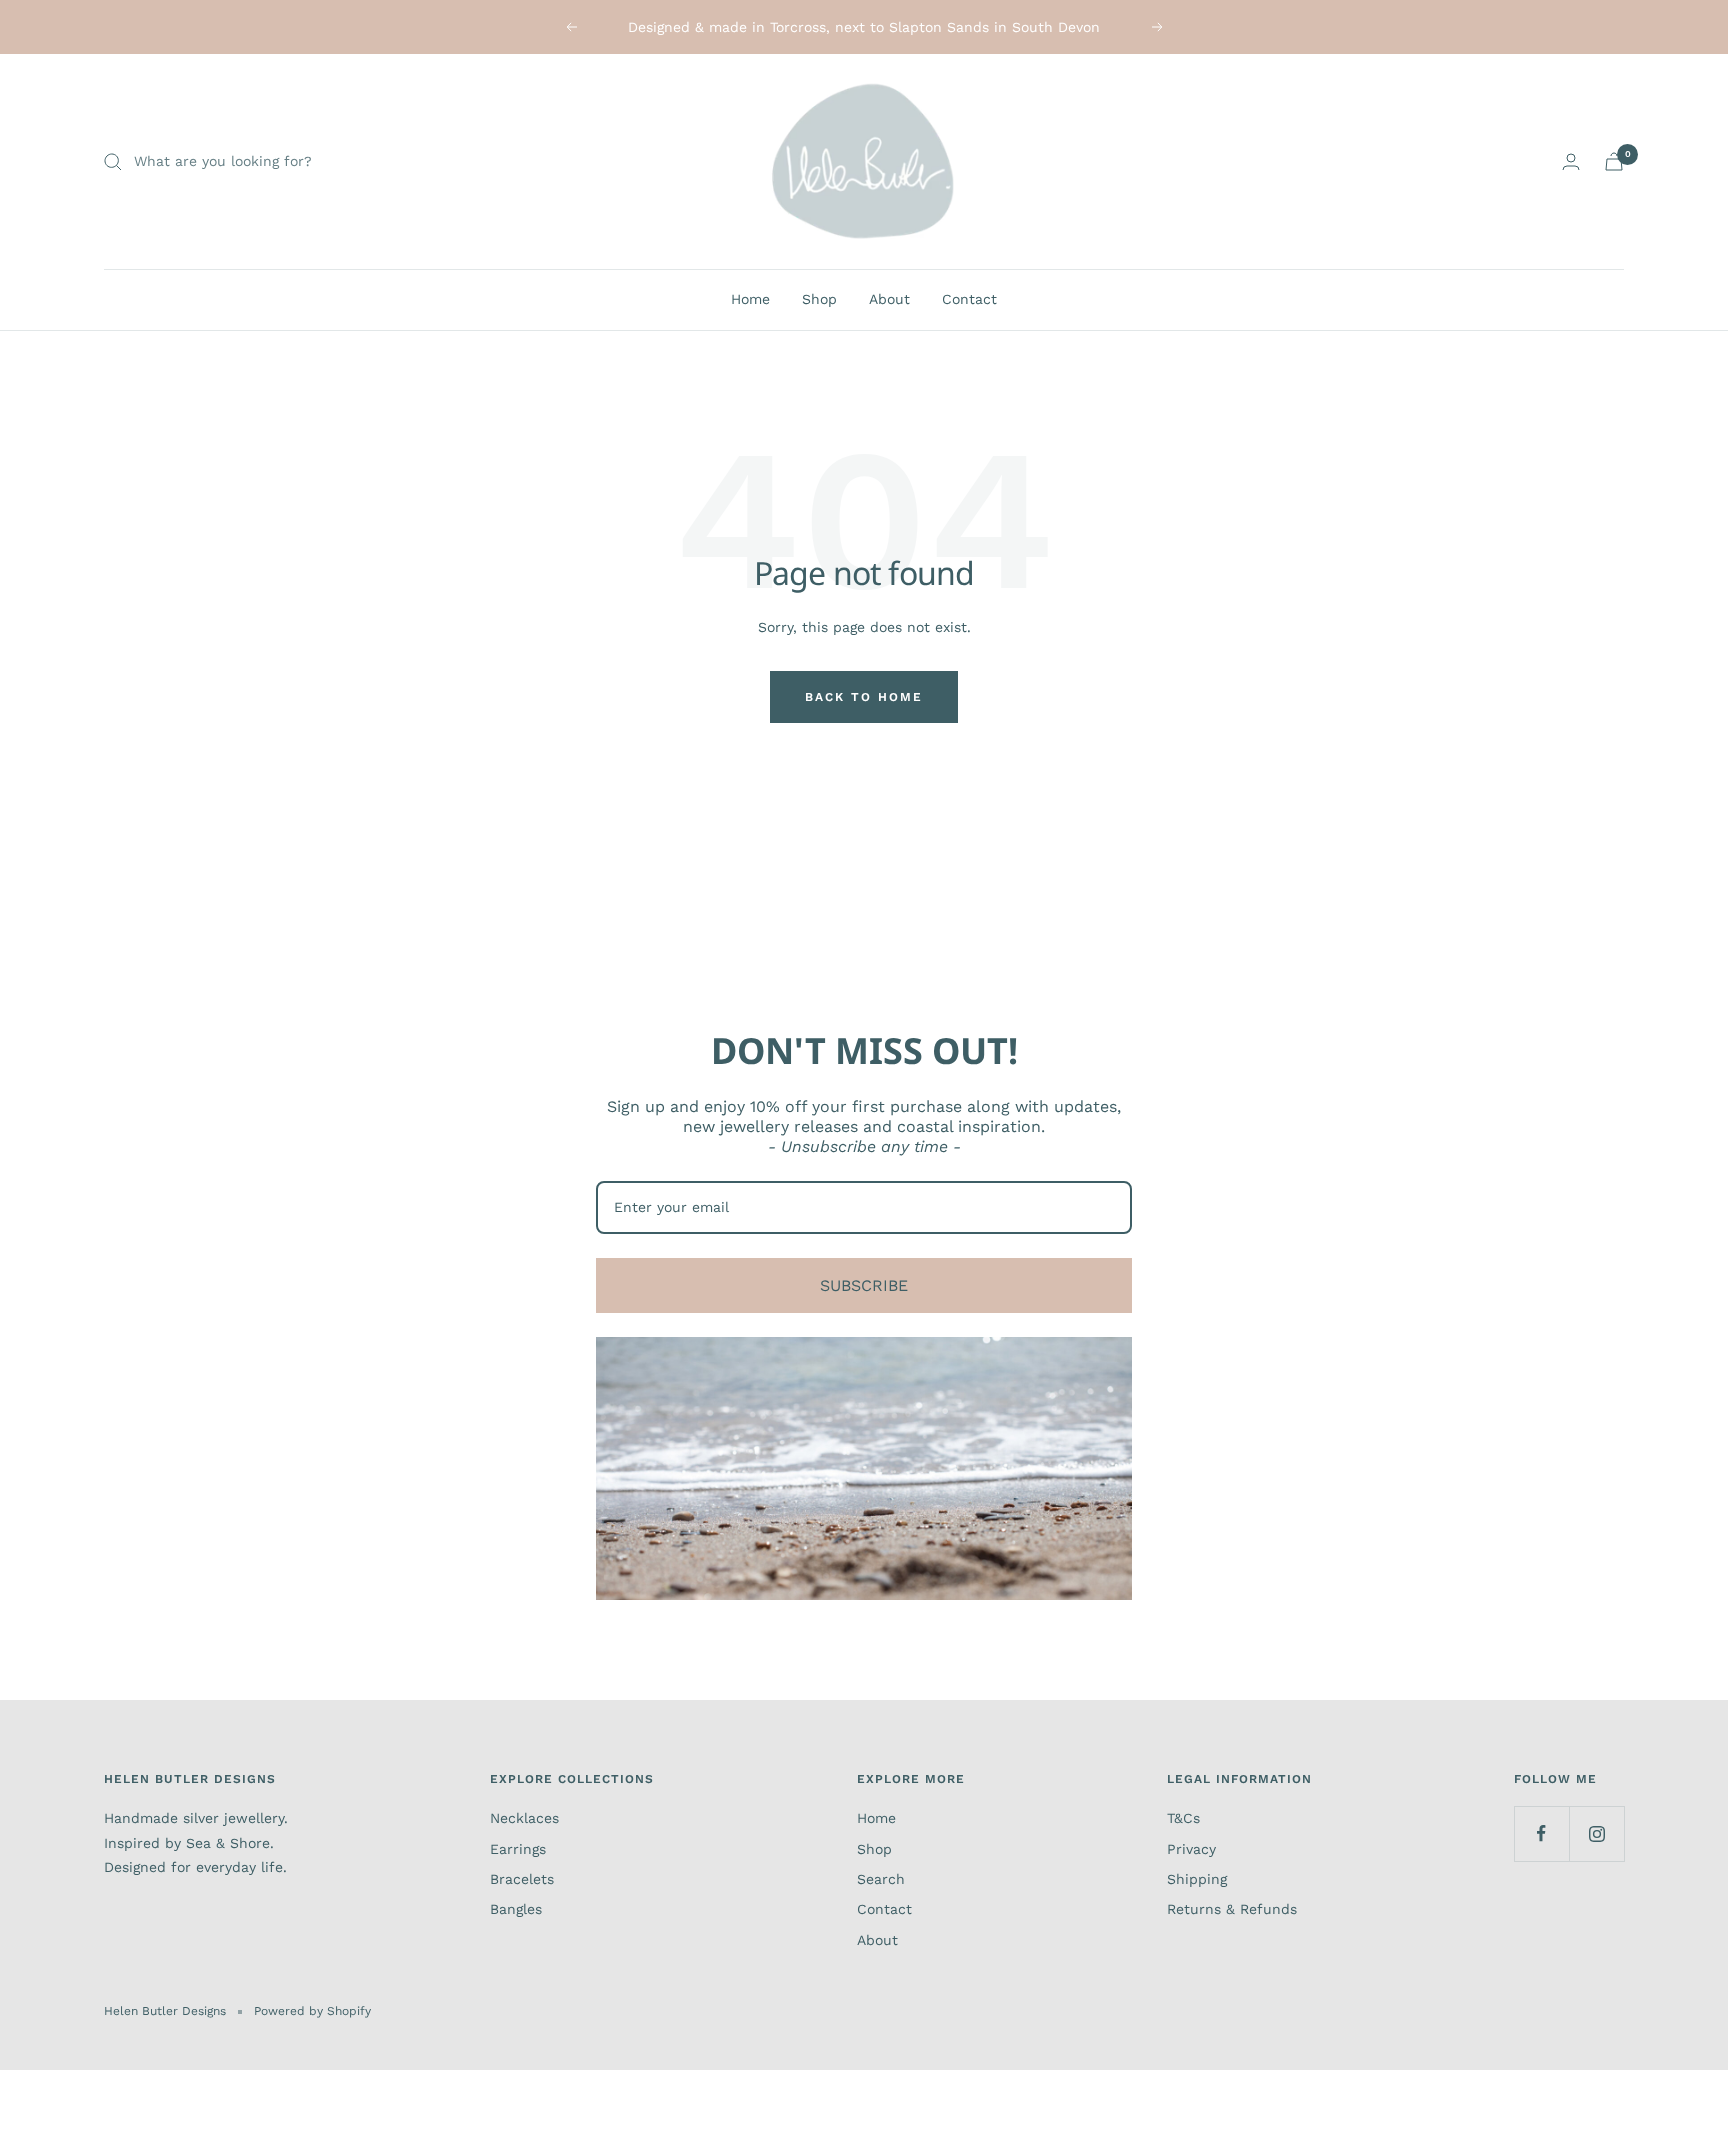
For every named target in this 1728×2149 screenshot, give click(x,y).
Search (881, 1879)
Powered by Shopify (312, 2011)
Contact (969, 299)
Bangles (516, 1909)
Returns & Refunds (1232, 1909)
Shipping (1197, 1879)
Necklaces (524, 1818)
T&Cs (1183, 1818)
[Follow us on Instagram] (1596, 1833)
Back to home (864, 697)
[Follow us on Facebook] (1541, 1833)
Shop (819, 299)
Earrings (518, 1849)
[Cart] (1614, 161)
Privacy (1191, 1849)
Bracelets (522, 1879)
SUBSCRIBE (864, 1285)
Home (750, 299)
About (889, 299)
